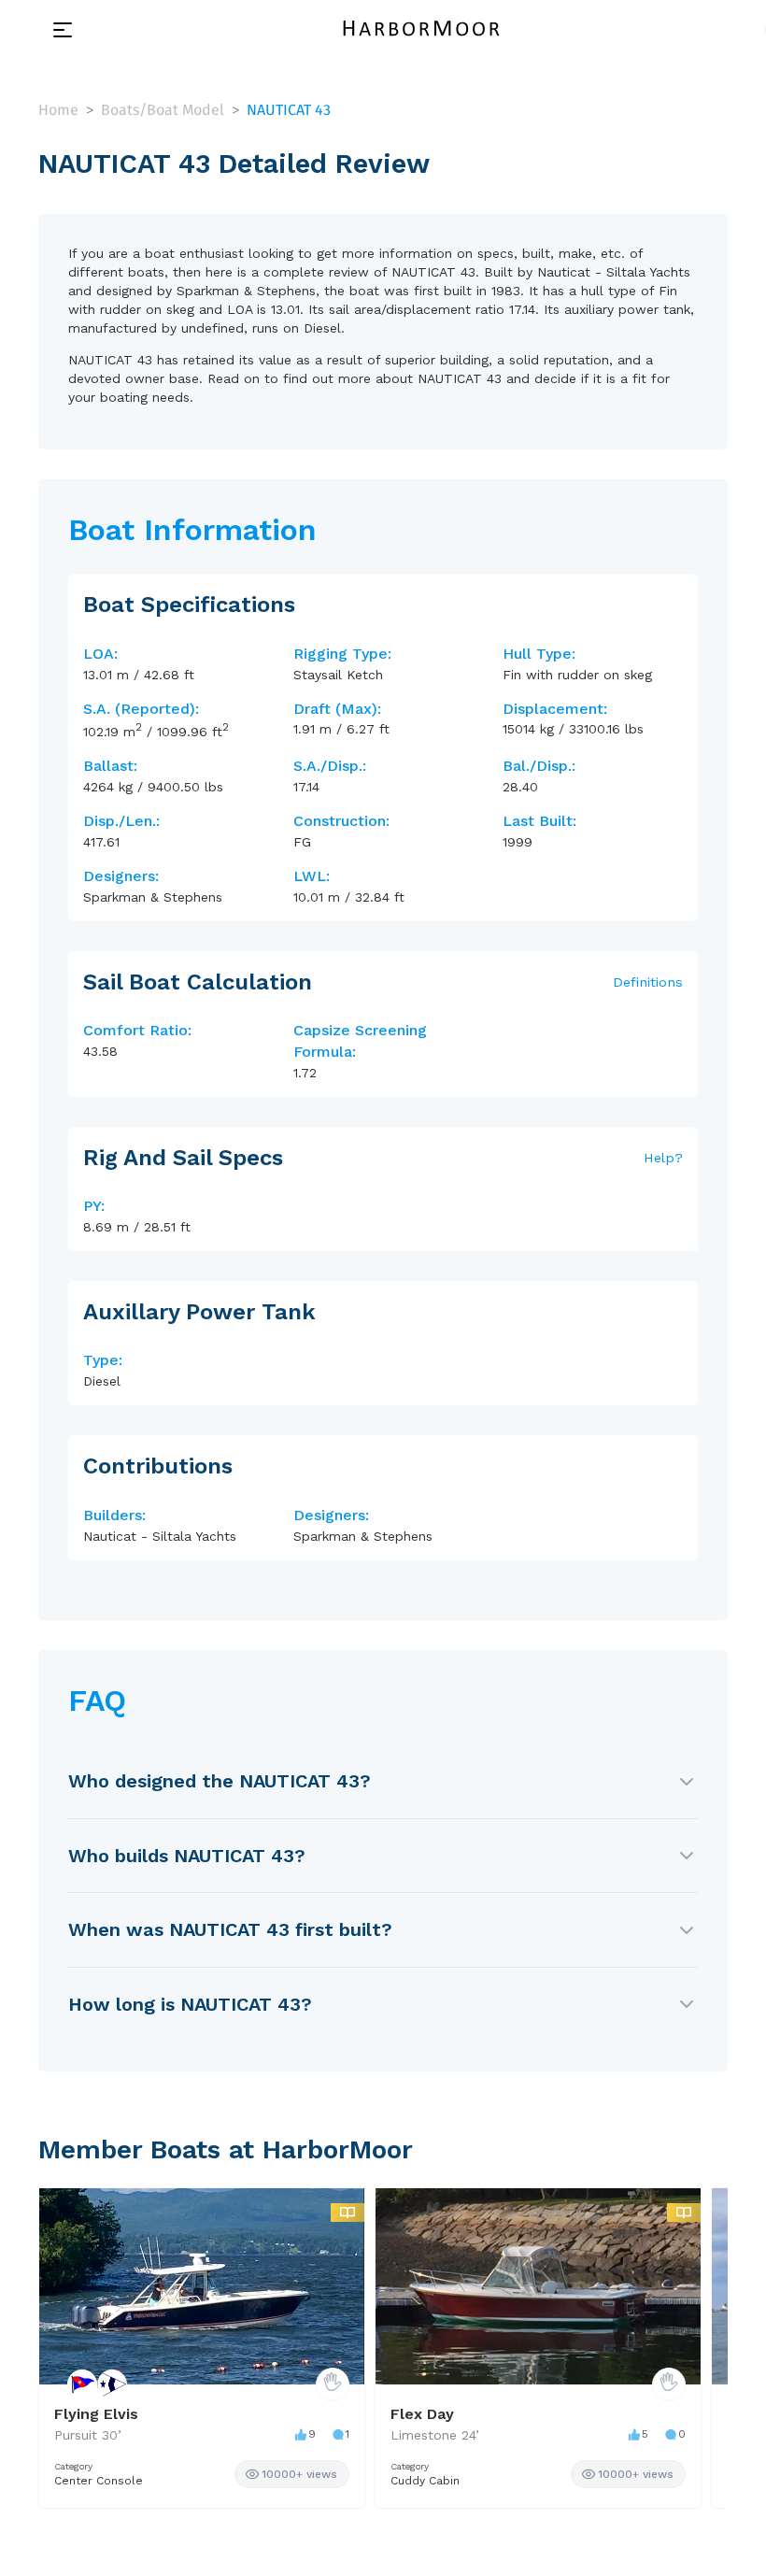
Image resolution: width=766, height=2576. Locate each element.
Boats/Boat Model (163, 110)
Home (58, 110)
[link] (292, 2474)
